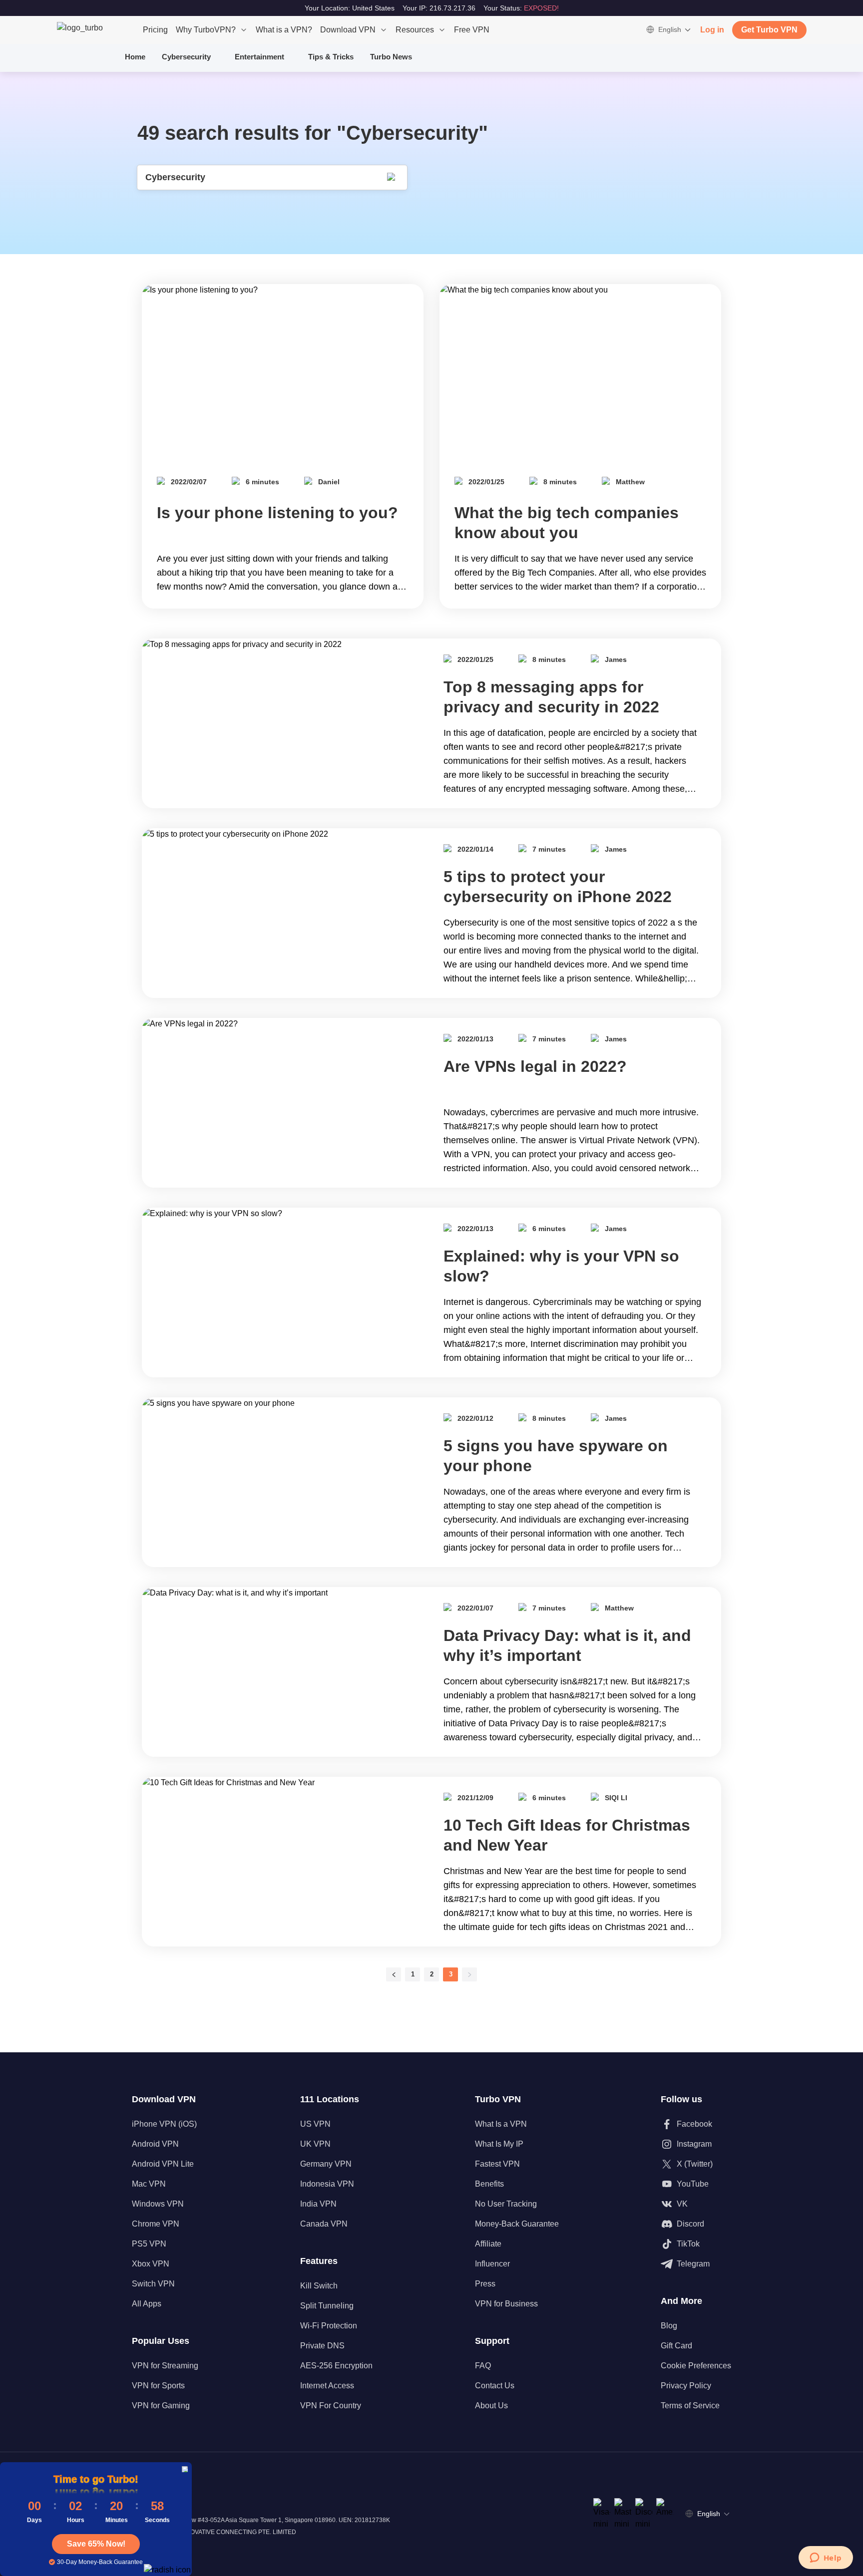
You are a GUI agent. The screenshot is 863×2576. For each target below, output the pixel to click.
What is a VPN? (284, 30)
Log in (712, 30)
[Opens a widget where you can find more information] (826, 2559)
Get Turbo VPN (769, 30)
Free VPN (472, 30)
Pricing (155, 30)
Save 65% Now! (96, 2544)
